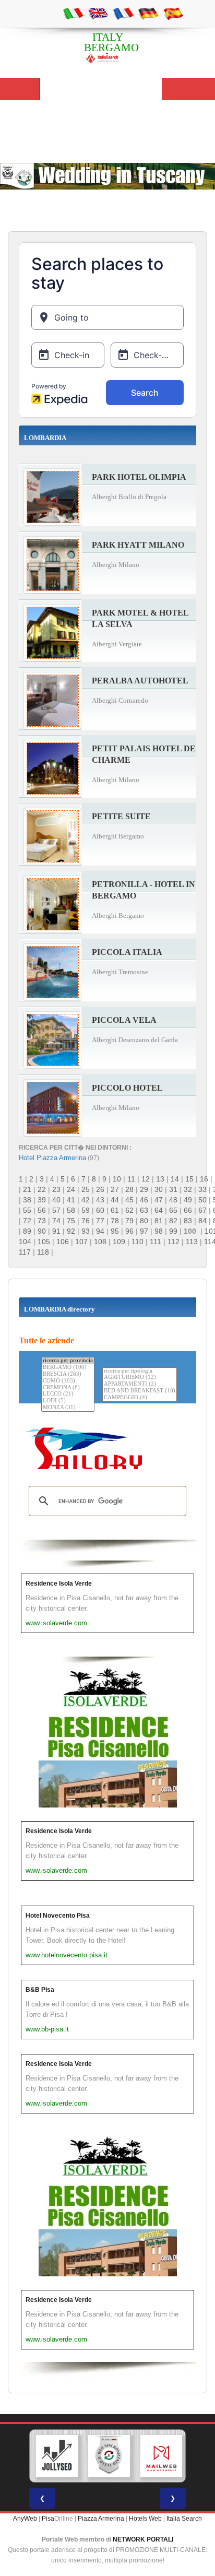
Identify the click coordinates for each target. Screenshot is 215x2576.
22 (42, 1189)
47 (159, 1200)
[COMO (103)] (68, 1381)
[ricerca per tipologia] (140, 1371)
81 (159, 1221)
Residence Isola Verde (59, 1584)
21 (27, 1189)
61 (115, 1210)
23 (56, 1189)
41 (71, 1200)
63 (144, 1210)
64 (159, 1210)
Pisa (48, 2519)
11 (131, 1179)
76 (86, 1221)
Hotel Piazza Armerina (52, 1158)
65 (173, 1210)
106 (63, 1242)
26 (100, 1189)
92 (71, 1231)
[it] (73, 13)
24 (71, 1189)
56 (42, 1210)
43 (100, 1200)
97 (144, 1231)
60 (100, 1210)
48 (173, 1200)
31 (173, 1189)
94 (100, 1231)
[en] (98, 13)
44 (115, 1200)
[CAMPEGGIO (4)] (140, 1398)
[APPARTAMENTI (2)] (140, 1384)
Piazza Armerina (101, 2519)
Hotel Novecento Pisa (58, 1916)
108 (100, 1242)
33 (202, 1189)
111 (156, 1242)
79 (129, 1221)
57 (56, 1210)
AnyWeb (25, 2519)
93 (86, 1231)
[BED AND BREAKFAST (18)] (140, 1391)
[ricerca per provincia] (68, 1361)
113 (192, 1242)
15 (189, 1179)
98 (159, 1231)
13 (160, 1179)
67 (202, 1210)
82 (173, 1221)
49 (188, 1200)
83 (188, 1221)
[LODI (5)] (68, 1401)
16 (204, 1179)
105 (44, 1242)
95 (115, 1231)
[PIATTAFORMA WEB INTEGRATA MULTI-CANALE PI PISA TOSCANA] (109, 2456)
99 (173, 1231)
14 (175, 1179)
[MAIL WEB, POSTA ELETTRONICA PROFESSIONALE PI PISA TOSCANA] (161, 2456)
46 (144, 1200)
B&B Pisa (40, 1990)
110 (138, 1242)
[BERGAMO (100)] (68, 1368)
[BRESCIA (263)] (68, 1374)
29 (144, 1189)
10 (117, 1179)
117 (25, 1252)
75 (71, 1221)
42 (86, 1200)
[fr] (123, 13)
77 (100, 1221)
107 (81, 1242)
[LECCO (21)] (68, 1394)
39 (42, 1200)
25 (86, 1189)
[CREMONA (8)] (68, 1388)
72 (27, 1221)
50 (202, 1200)
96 (129, 1231)
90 (42, 1231)
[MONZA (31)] (68, 1408)
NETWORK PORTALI (143, 2539)
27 (115, 1189)
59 (86, 1210)
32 (188, 1189)
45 (129, 1200)
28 (129, 1189)
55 (27, 1210)
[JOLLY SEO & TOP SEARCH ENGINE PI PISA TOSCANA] (57, 2456)
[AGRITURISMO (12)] (140, 1378)
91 (56, 1231)
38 (27, 1200)
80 (144, 1221)
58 (71, 1210)
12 (146, 1179)
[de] (148, 13)
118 (43, 1252)
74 (56, 1221)
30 (159, 1189)
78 (115, 1221)
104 (25, 1242)
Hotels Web (145, 2519)
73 (42, 1221)
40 (56, 1200)
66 (188, 1210)
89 (27, 1231)
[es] (173, 13)
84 (202, 1221)
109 (119, 1242)
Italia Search (184, 2519)
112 (174, 1242)
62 (129, 1210)
